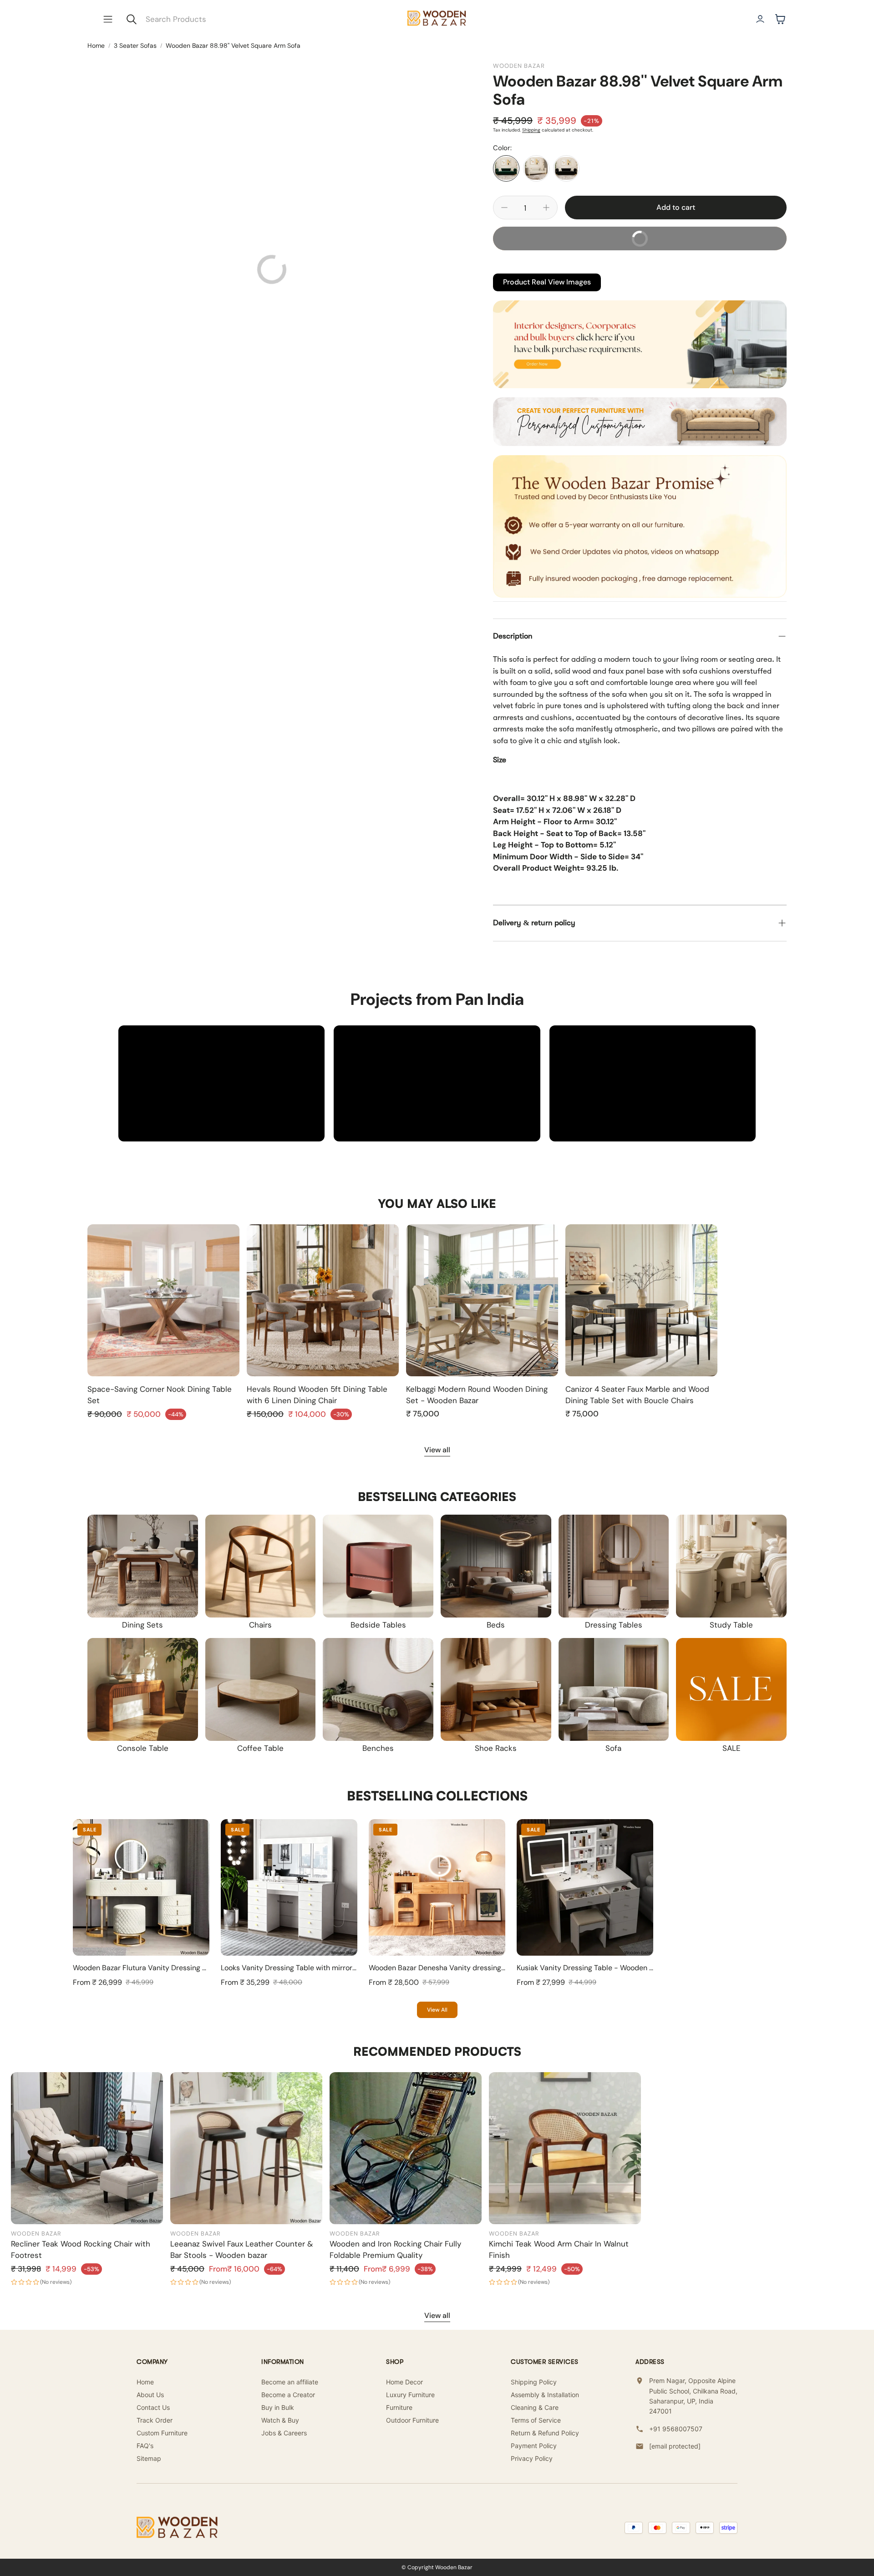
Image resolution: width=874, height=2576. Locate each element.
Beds (496, 1625)
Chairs (260, 1625)
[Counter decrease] (504, 208)
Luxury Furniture (410, 2395)
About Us (150, 2395)
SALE (732, 1748)
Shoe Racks (496, 1748)
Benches (378, 1748)
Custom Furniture (162, 2433)
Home (96, 46)
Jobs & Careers (284, 2433)
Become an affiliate (290, 2382)
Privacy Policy (532, 2458)
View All (437, 2010)
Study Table (731, 1625)
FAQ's (145, 2446)
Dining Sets (142, 1625)
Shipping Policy (534, 2382)
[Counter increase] (546, 208)
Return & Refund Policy (545, 2433)
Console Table (143, 1748)
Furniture (399, 2407)
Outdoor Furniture (412, 2420)
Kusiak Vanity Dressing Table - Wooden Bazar (592, 1968)
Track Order (155, 2420)
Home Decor (404, 2382)
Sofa (613, 1748)
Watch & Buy (280, 2420)
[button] (108, 19)
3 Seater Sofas (135, 46)
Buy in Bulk (278, 2407)
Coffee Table (260, 1748)
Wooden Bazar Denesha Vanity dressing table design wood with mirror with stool (503, 1968)
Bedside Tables (378, 1625)
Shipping (531, 130)
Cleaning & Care (535, 2407)
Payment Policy (534, 2446)
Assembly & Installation (545, 2395)
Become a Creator (288, 2395)
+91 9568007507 (676, 2429)
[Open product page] (163, 1300)
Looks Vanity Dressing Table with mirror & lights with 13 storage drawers (340, 1968)
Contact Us (153, 2407)
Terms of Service (536, 2420)
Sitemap (149, 2458)
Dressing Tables (614, 1625)
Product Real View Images (547, 282)
